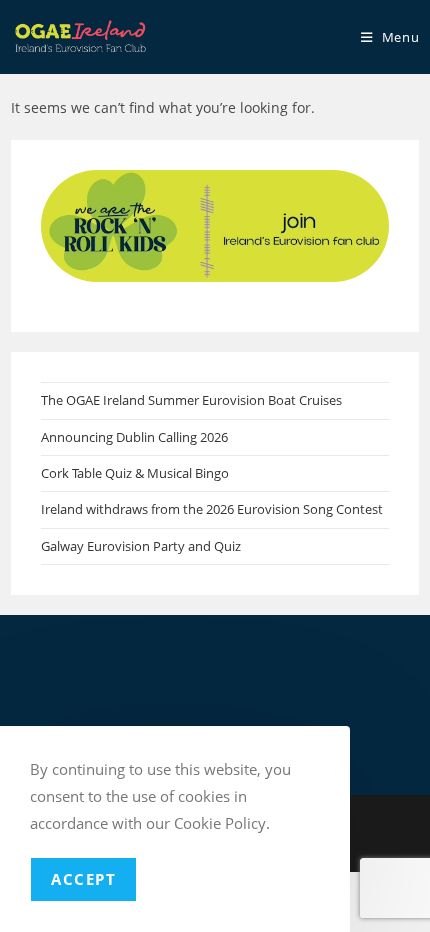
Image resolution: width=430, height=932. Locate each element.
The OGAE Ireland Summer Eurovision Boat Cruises (191, 400)
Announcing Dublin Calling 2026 (134, 437)
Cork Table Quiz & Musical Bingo (135, 473)
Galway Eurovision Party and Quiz (141, 546)
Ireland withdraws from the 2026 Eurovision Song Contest (212, 509)
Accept (83, 879)
